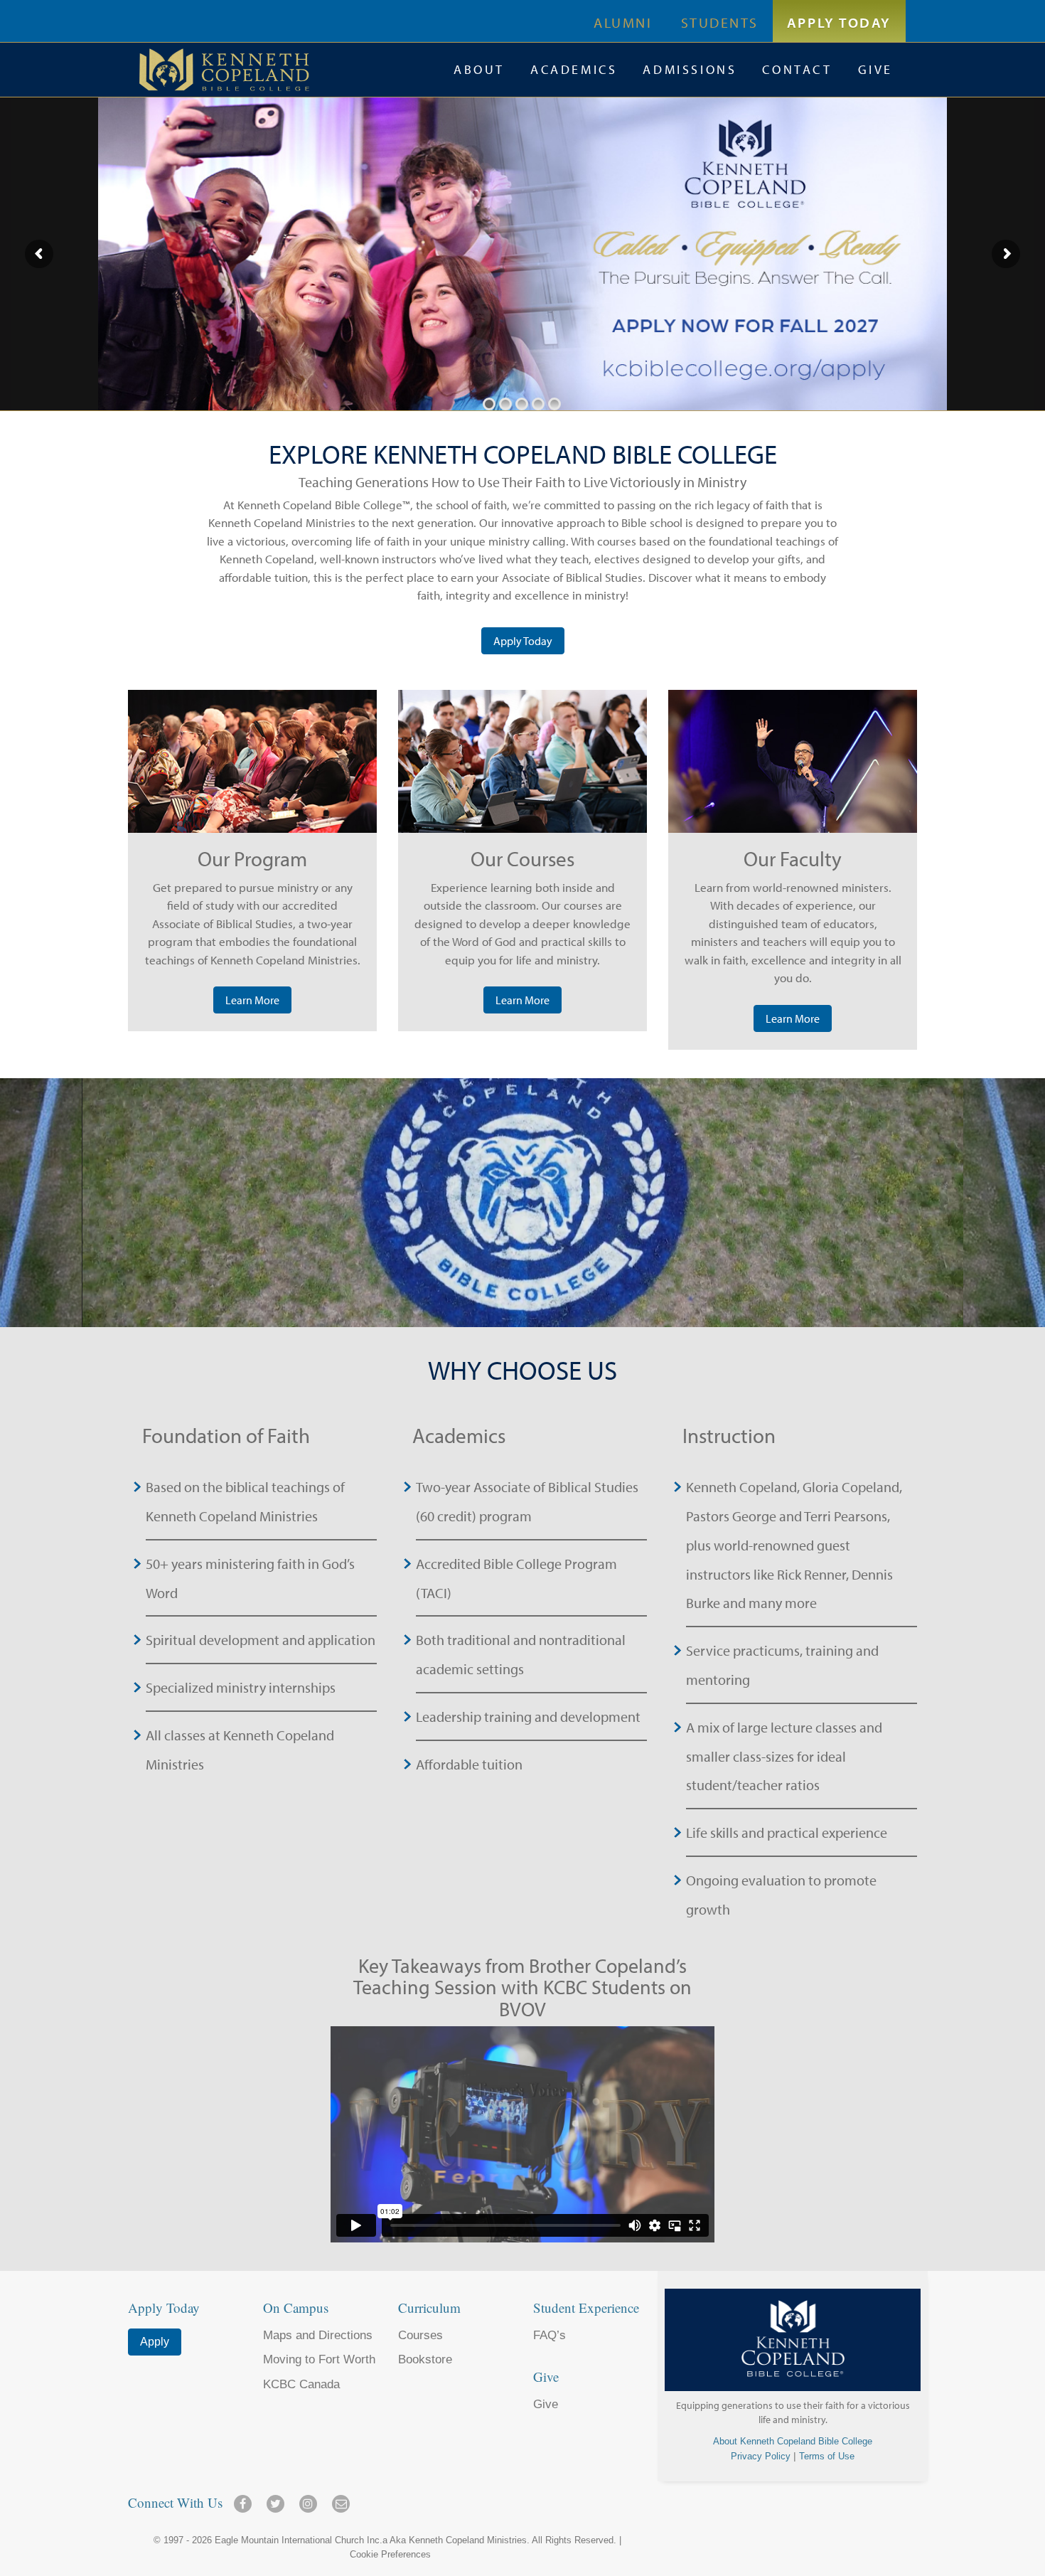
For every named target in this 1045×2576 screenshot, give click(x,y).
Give (875, 69)
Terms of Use (827, 2456)
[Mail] (341, 2499)
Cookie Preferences (390, 2554)
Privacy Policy (761, 2456)
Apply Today (839, 22)
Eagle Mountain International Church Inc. (299, 2540)
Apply (155, 2342)
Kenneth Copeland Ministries (468, 2540)
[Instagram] (311, 2499)
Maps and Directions (318, 2335)
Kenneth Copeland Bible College (290, 70)
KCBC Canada (301, 2384)
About (479, 69)
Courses (420, 2335)
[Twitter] (278, 2499)
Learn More (252, 1000)
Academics (574, 69)
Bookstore (425, 2359)
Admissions (690, 69)
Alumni (623, 22)
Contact (797, 69)
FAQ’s (550, 2335)
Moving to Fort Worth (319, 2359)
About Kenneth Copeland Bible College (793, 2441)
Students (720, 22)
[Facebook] (245, 2499)
